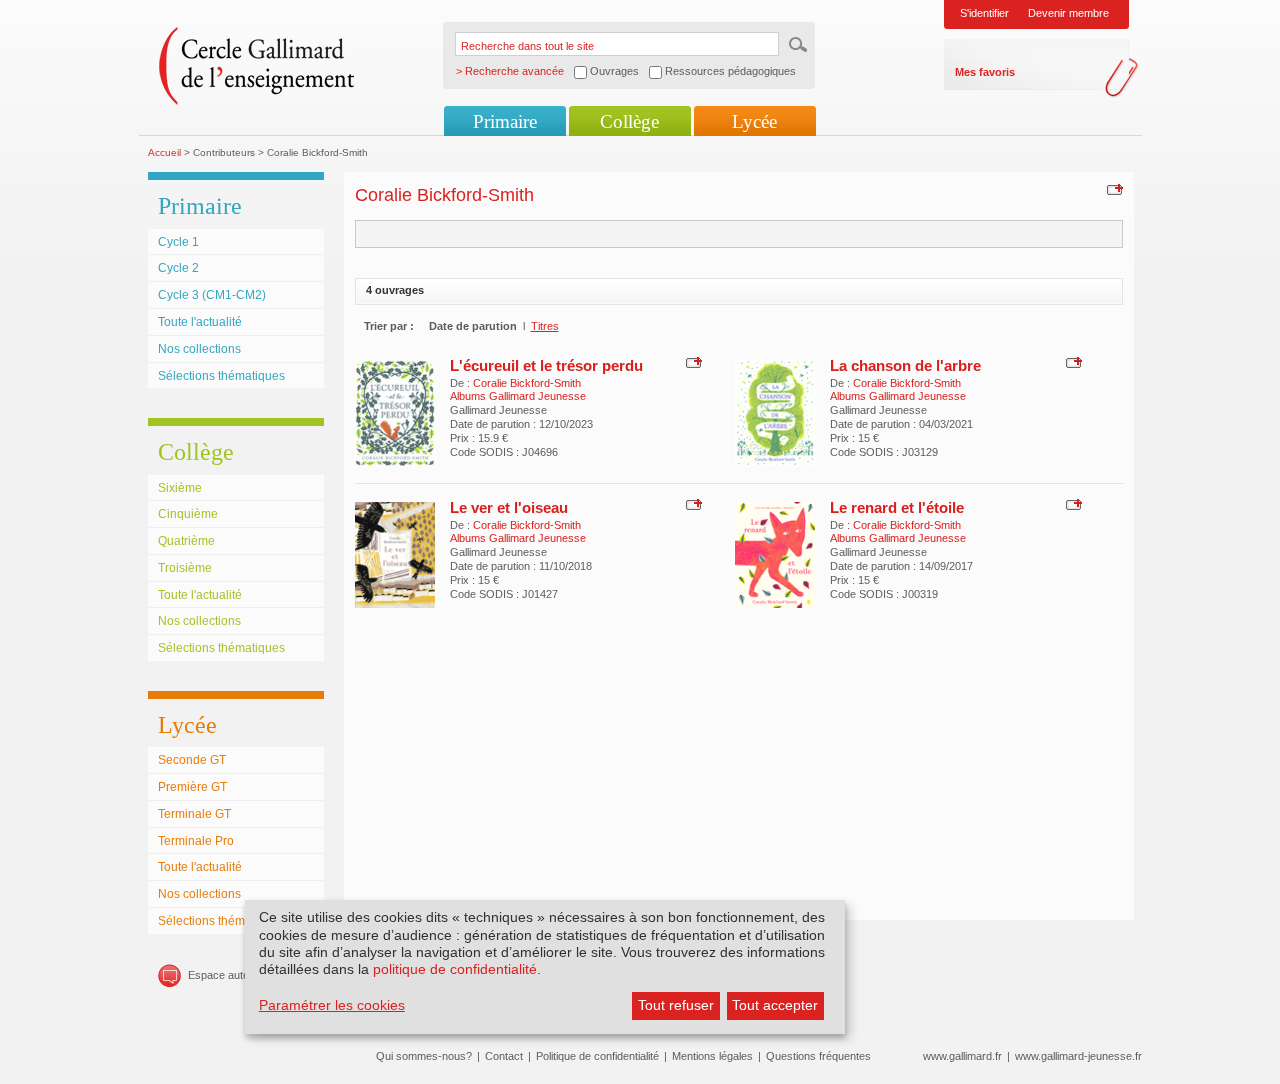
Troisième (185, 568)
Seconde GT (192, 760)
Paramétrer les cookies (332, 1005)
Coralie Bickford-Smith (527, 383)
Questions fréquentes (818, 1056)
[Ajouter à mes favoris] (1112, 189)
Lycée (754, 121)
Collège (629, 121)
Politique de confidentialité (597, 1056)
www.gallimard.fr (962, 1056)
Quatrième (186, 541)
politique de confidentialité (455, 969)
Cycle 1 (178, 242)
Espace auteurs (226, 975)
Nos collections (199, 349)
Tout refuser (676, 1005)
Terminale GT (194, 814)
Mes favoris (985, 72)
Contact (504, 1056)
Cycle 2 (178, 268)
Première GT (192, 787)
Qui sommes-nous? (424, 1056)
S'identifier (984, 13)
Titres (545, 326)
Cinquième (188, 514)
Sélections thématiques (221, 376)
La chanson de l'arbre (905, 365)
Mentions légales (712, 1056)
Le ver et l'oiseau (509, 507)
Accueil (164, 152)
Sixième (180, 488)
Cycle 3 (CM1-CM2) (212, 295)
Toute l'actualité (200, 322)
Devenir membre (1068, 13)
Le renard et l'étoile (897, 507)
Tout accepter (775, 1005)
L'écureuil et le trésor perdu (546, 365)
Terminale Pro (196, 841)
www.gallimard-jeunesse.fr (1078, 1056)
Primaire (505, 121)
